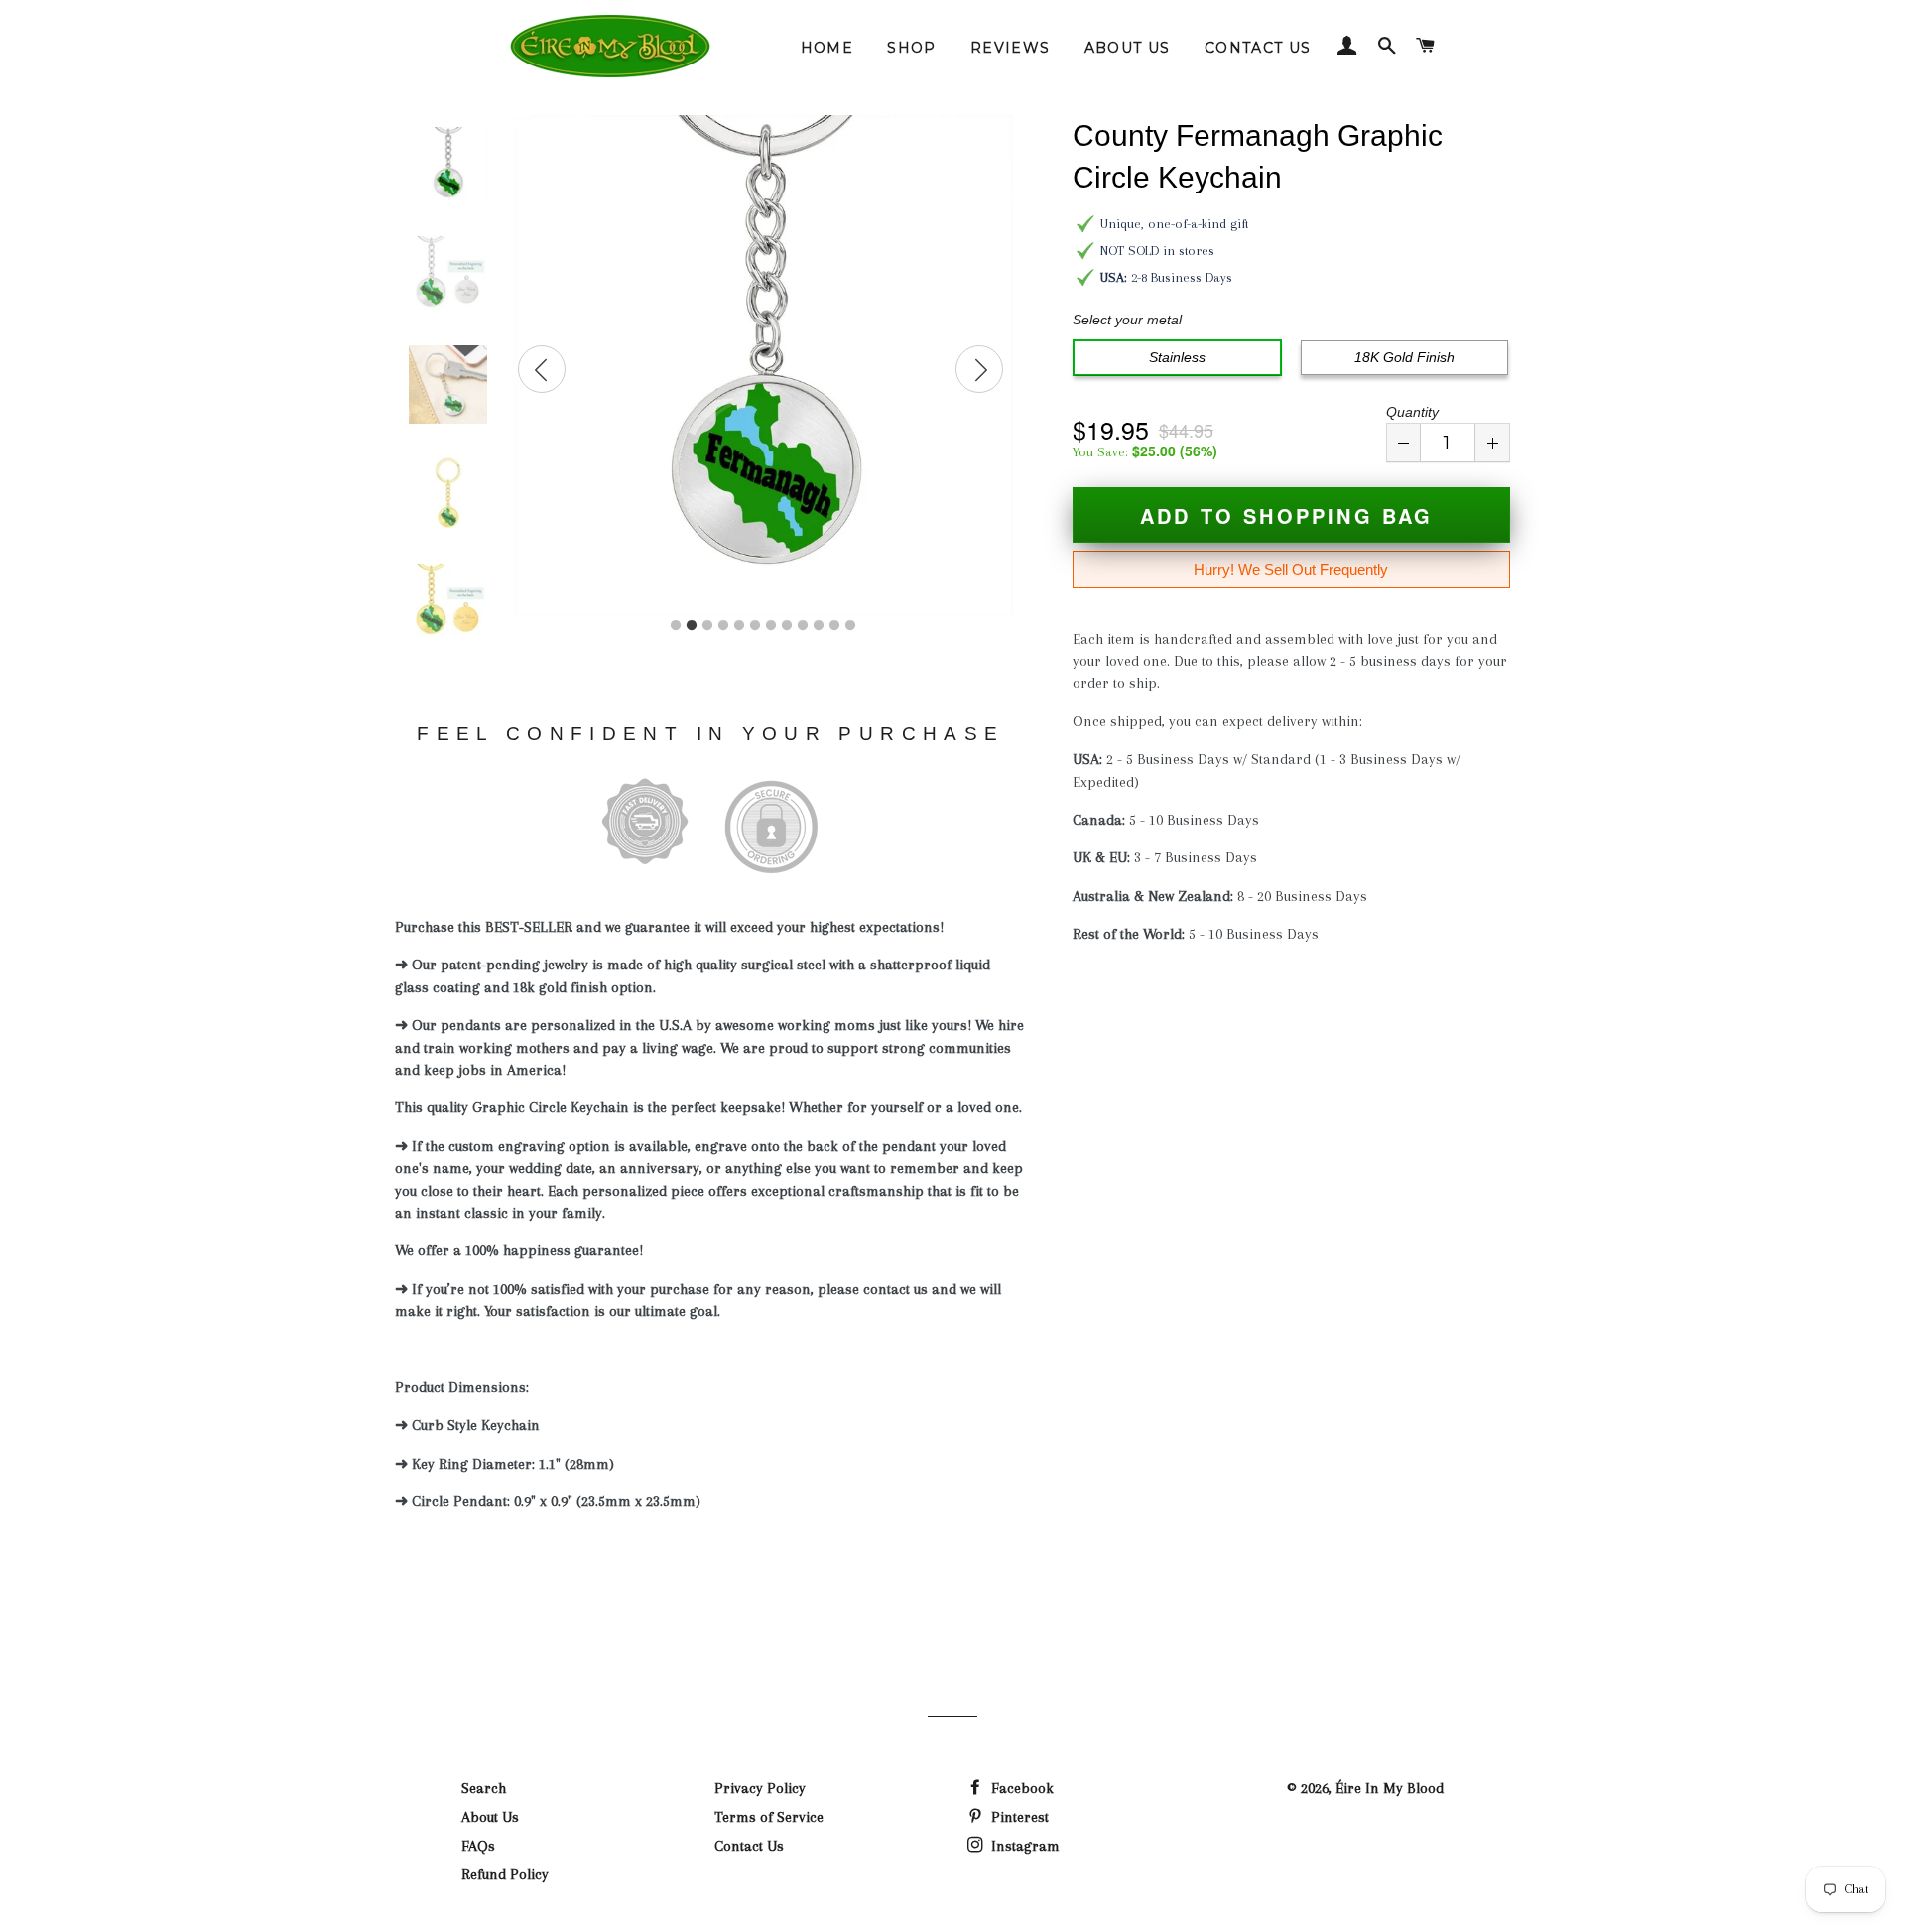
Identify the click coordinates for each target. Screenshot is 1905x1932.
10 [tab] (819, 626)
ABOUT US (1128, 48)
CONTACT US (1258, 48)
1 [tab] (676, 626)
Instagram (1023, 1846)
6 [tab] (755, 626)
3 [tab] (707, 626)
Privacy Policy (760, 1788)
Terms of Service (769, 1817)
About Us (490, 1817)
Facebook (1020, 1788)
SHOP (912, 48)
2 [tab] (692, 626)
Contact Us (749, 1846)
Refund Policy (505, 1874)
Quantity (1412, 412)
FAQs (478, 1846)
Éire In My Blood (1390, 1788)
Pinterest (1018, 1817)
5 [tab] (739, 626)
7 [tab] (771, 626)
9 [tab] (803, 626)
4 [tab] (723, 626)
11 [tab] (834, 626)
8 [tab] (787, 626)
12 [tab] (850, 626)
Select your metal (1127, 320)
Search (484, 1788)
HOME (827, 48)
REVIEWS (1011, 48)
